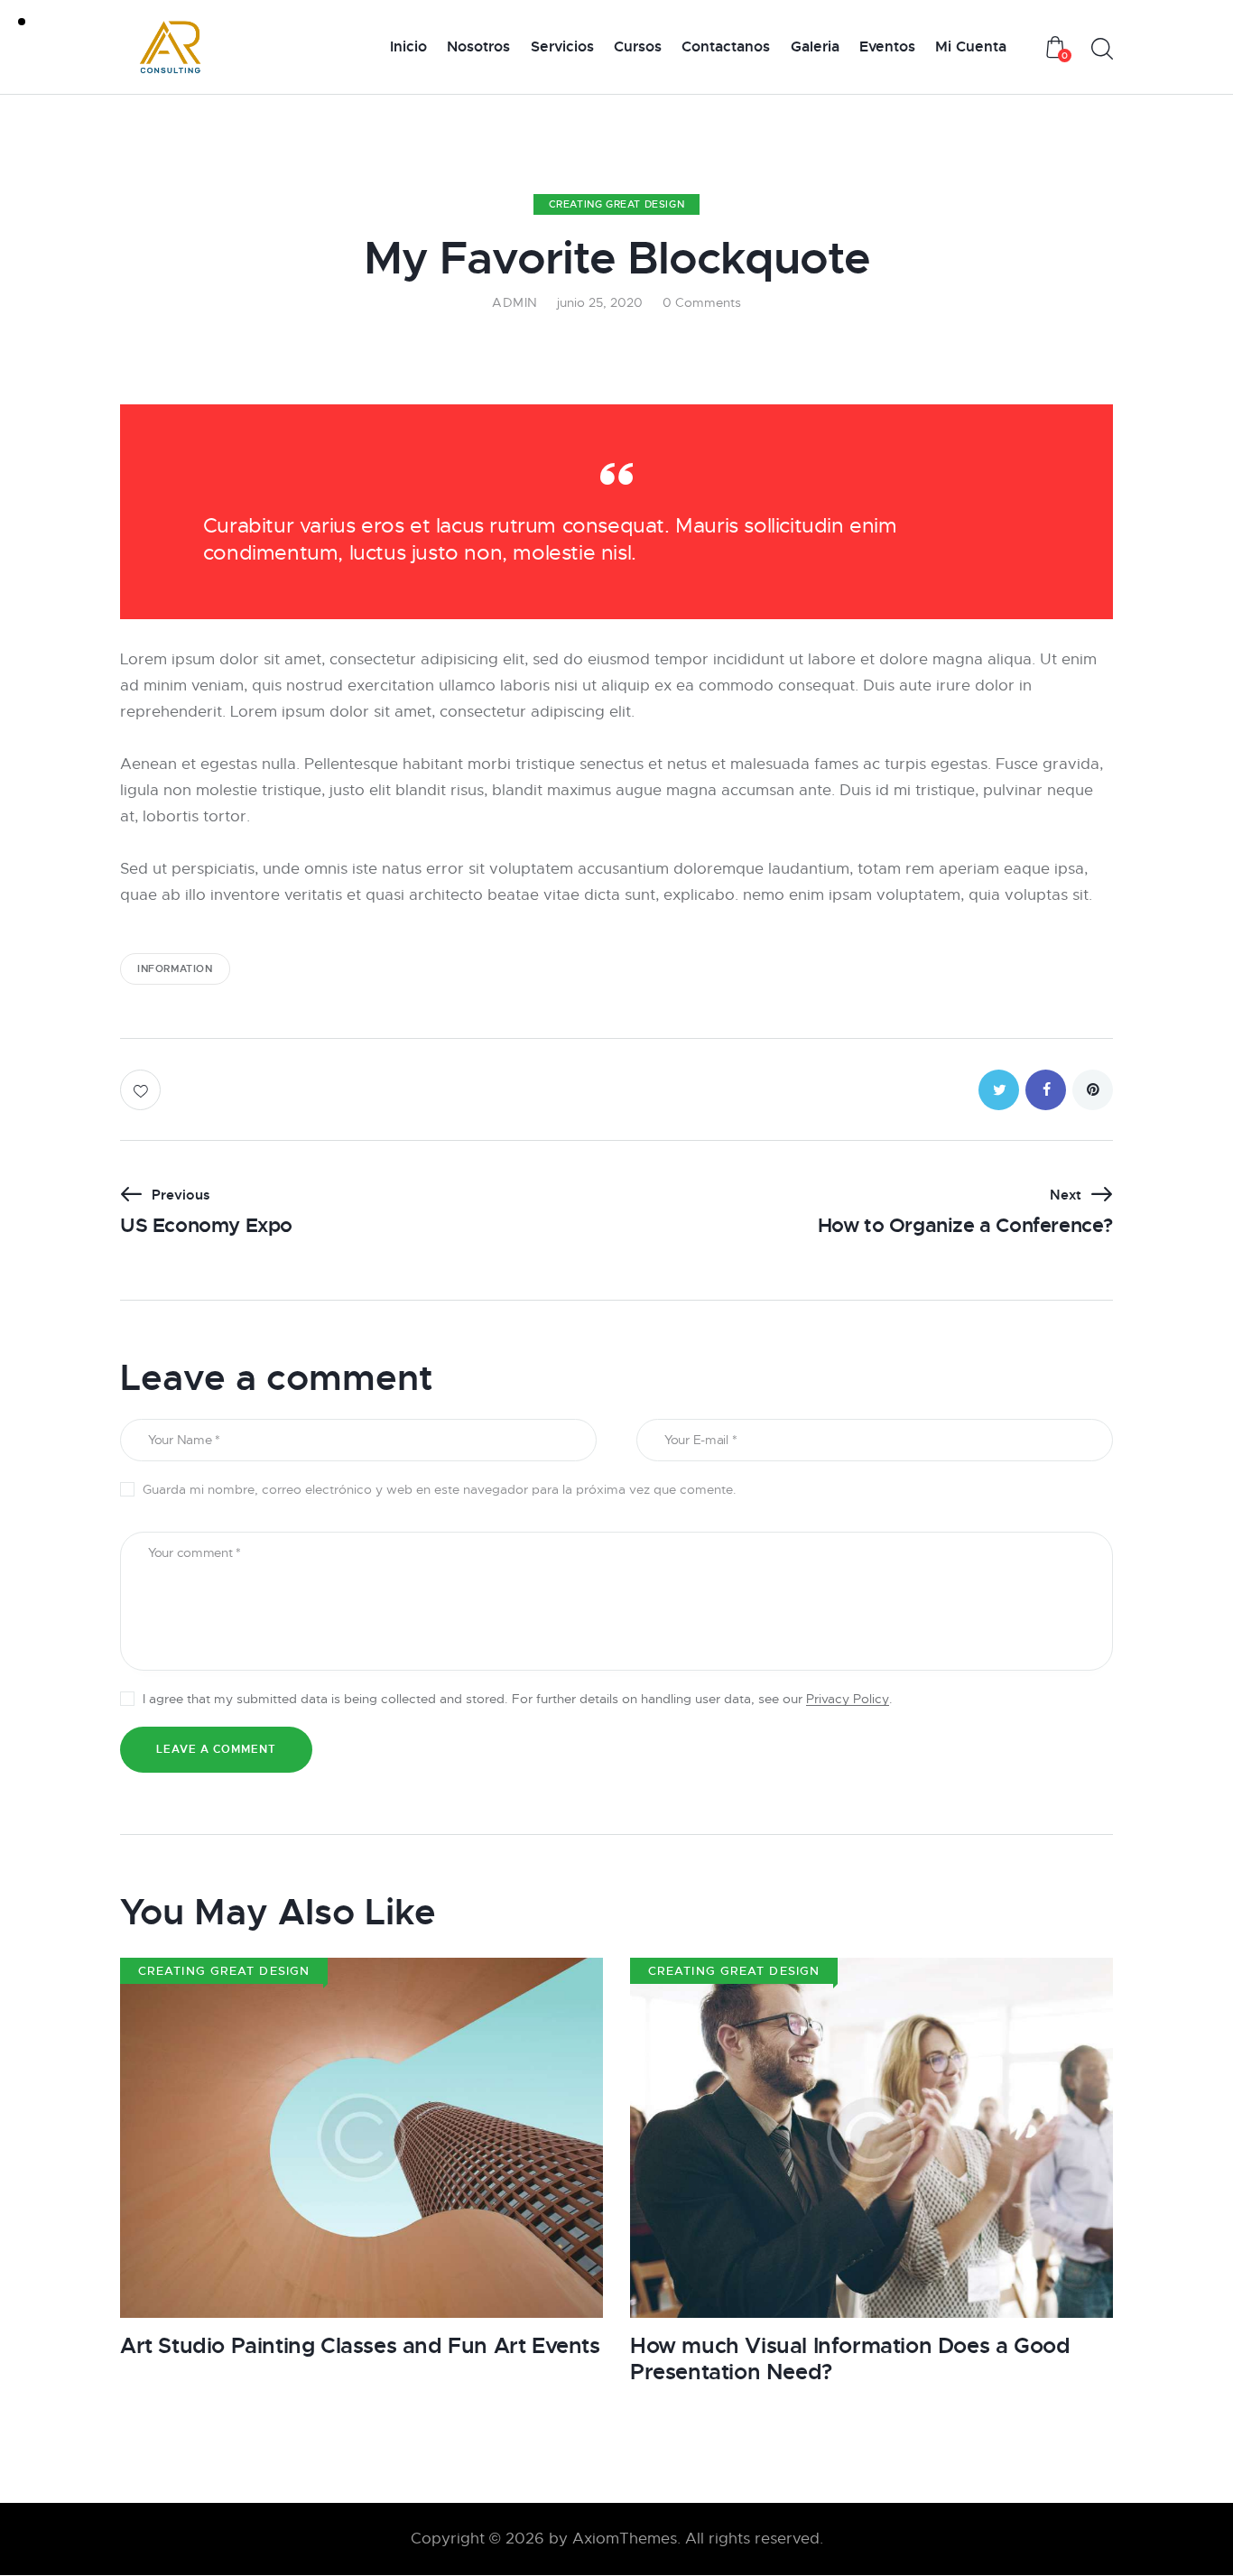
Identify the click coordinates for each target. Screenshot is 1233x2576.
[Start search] (1102, 49)
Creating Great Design (617, 204)
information (175, 968)
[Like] (142, 1090)
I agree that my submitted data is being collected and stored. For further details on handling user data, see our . (518, 1699)
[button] (999, 1090)
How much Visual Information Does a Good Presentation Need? (850, 2359)
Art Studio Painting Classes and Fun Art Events (360, 2346)
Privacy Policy (848, 1699)
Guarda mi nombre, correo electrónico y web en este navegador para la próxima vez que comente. (440, 1489)
